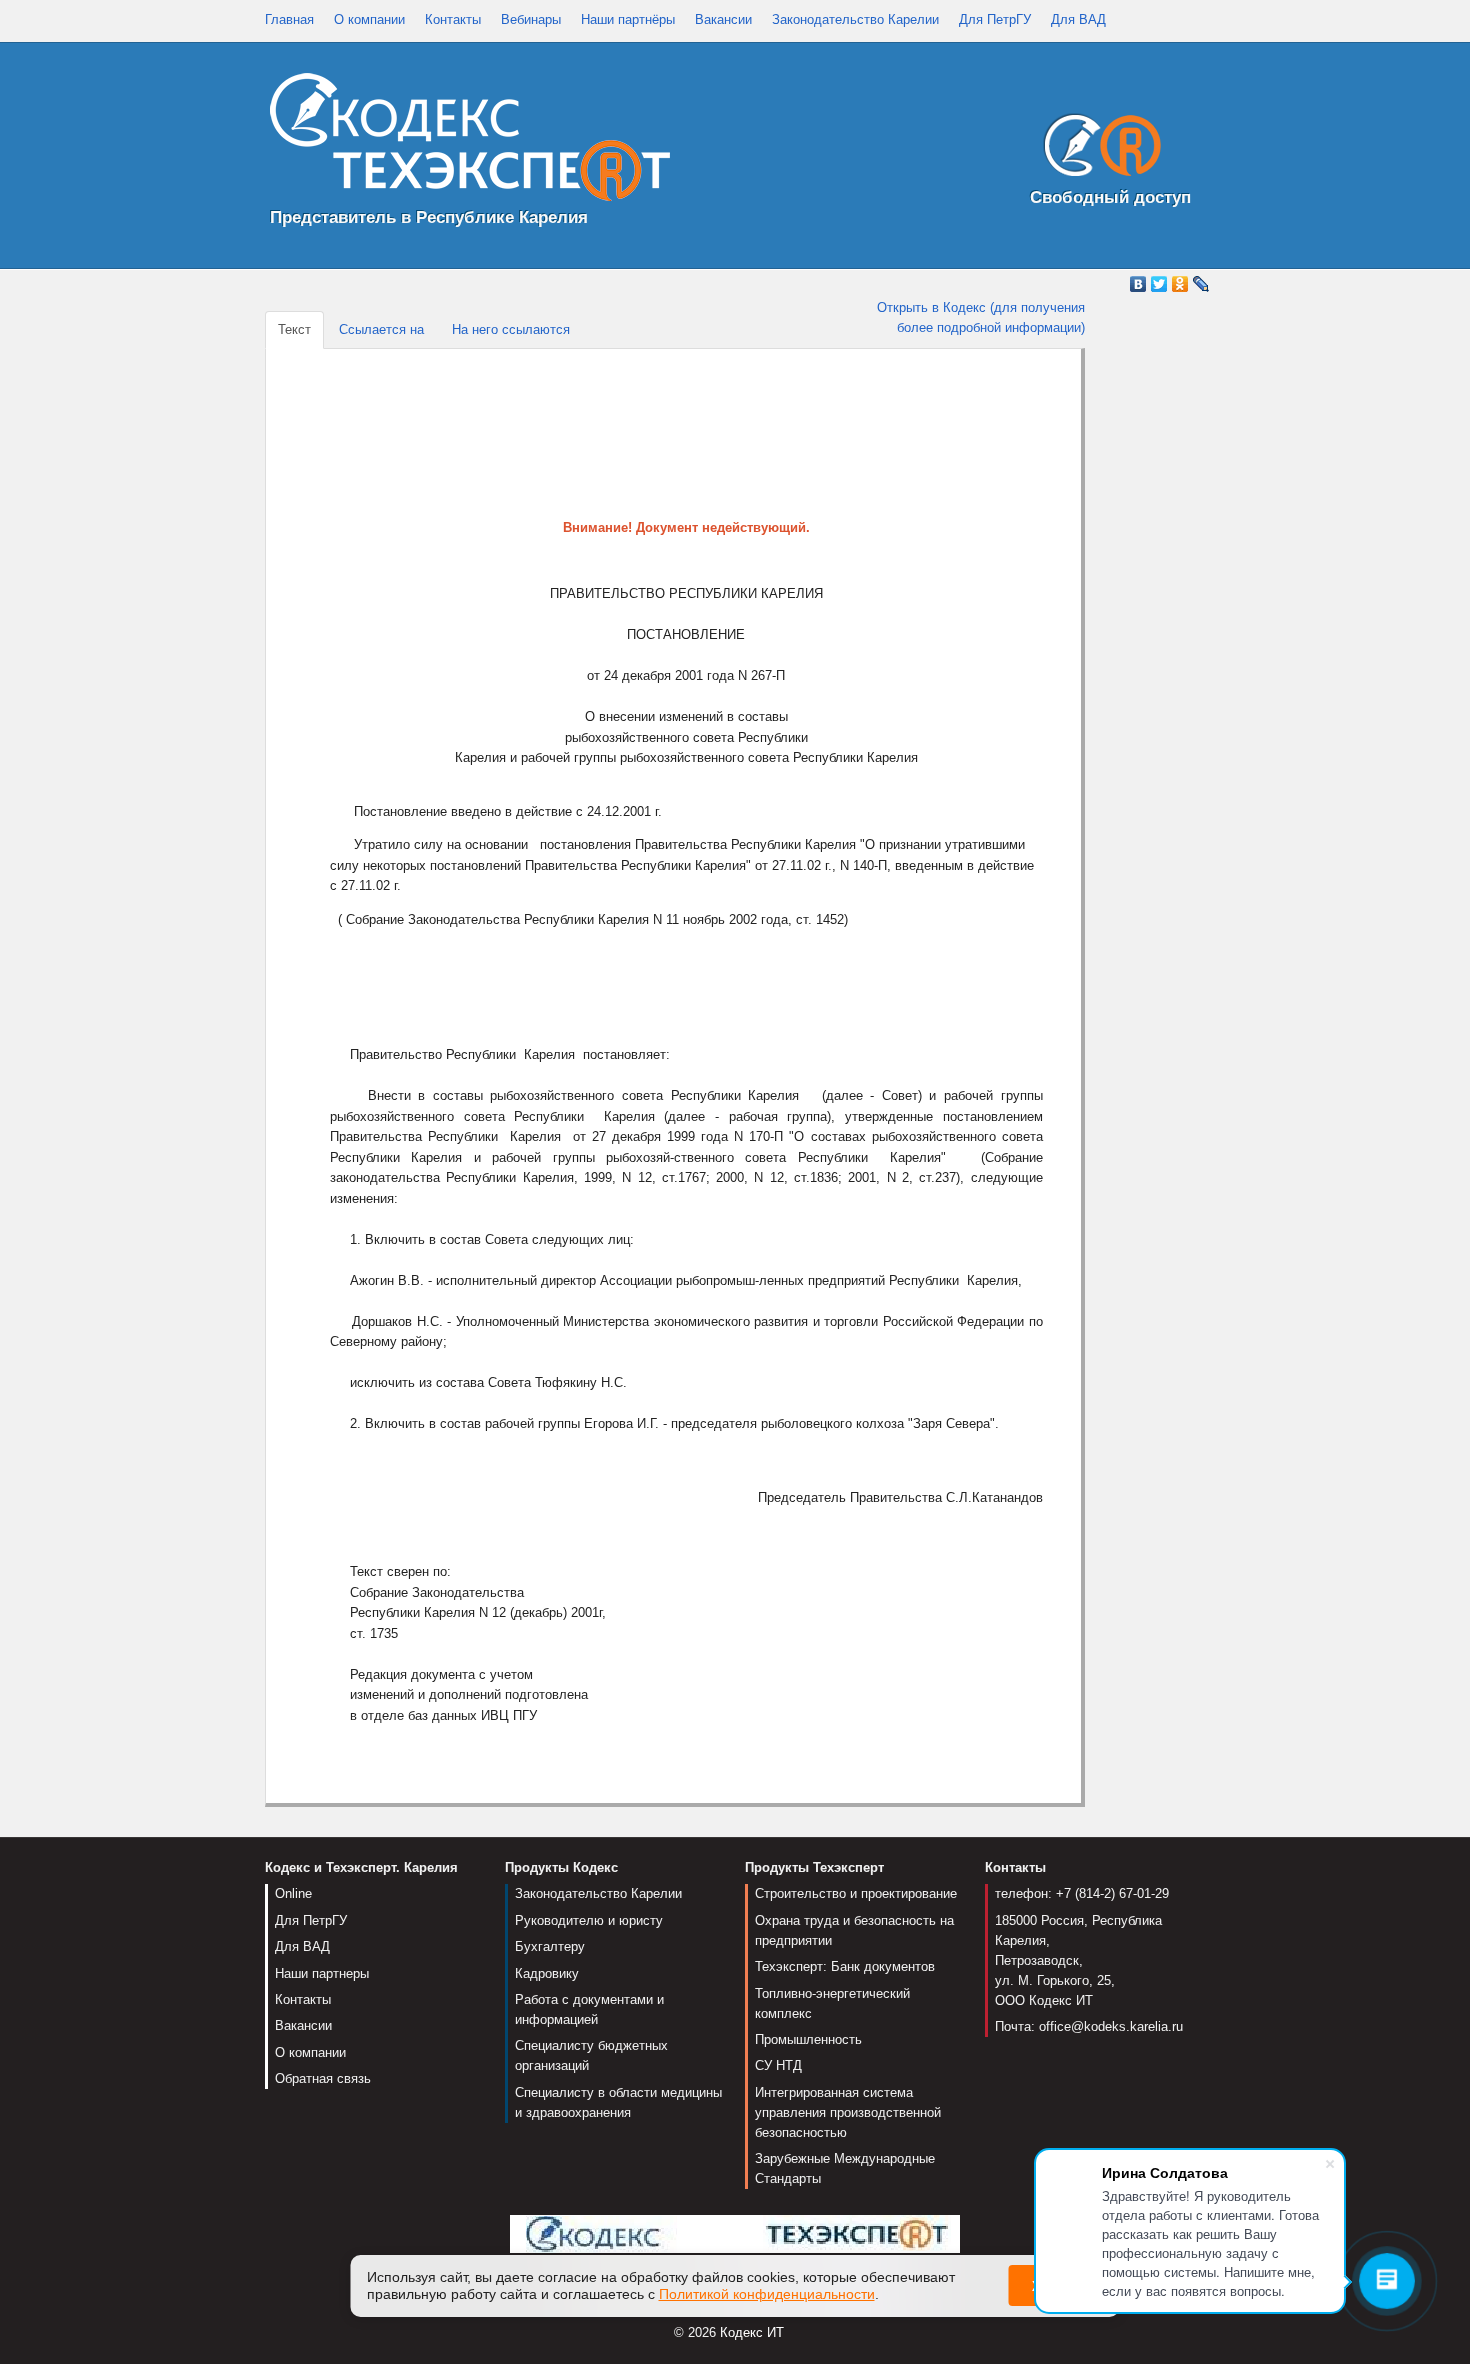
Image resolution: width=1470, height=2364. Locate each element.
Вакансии (723, 19)
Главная (289, 19)
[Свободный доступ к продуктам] (1097, 149)
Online (293, 1893)
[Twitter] (1159, 284)
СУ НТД (778, 2065)
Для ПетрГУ (995, 19)
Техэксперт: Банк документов (845, 1966)
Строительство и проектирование (856, 1893)
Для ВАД (1078, 19)
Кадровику (547, 1973)
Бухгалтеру (550, 1946)
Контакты (453, 19)
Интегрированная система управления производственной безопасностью (848, 2112)
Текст (294, 329)
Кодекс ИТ (752, 2332)
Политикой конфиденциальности (767, 2294)
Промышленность (808, 2039)
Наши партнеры (322, 1973)
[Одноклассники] (1180, 284)
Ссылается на (381, 329)
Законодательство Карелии (855, 19)
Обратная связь (323, 2078)
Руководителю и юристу (589, 1920)
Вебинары (531, 19)
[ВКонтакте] (1138, 284)
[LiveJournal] (1201, 284)
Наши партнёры (628, 19)
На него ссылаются (511, 329)
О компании (369, 19)
